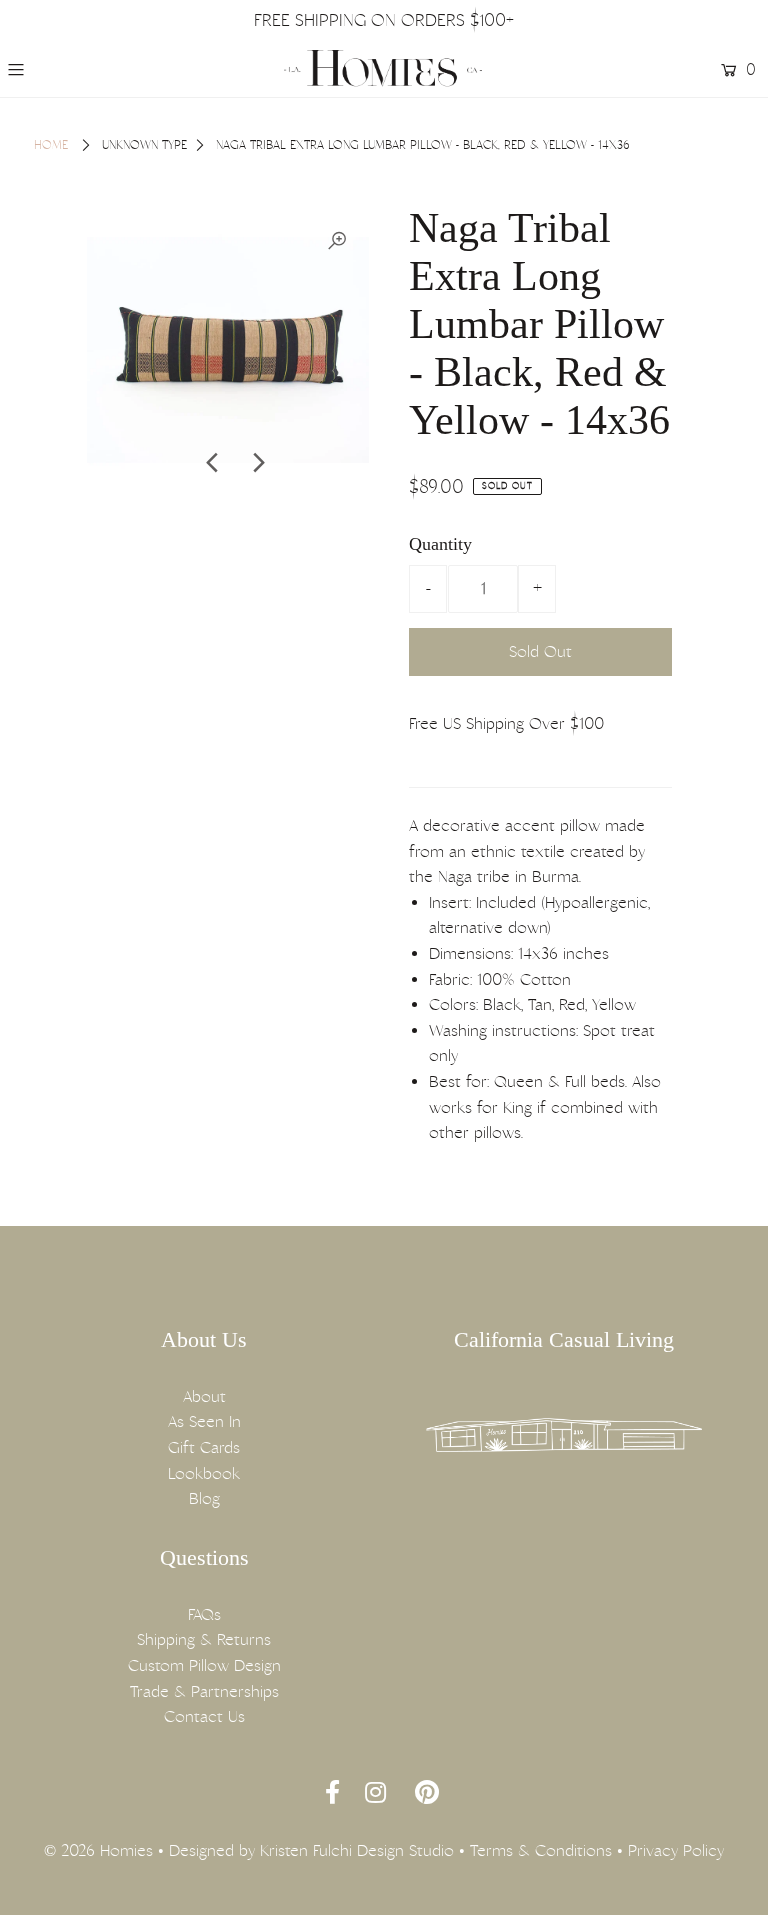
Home (51, 145)
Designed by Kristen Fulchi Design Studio (311, 1850)
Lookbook (204, 1473)
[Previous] (213, 463)
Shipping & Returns (204, 1639)
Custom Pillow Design (204, 1665)
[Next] (257, 463)
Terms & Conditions (541, 1850)
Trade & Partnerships (204, 1691)
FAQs (204, 1614)
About (204, 1396)
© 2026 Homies (98, 1850)
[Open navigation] (77, 70)
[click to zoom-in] (337, 241)
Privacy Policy (676, 1850)
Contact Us (204, 1716)
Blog (204, 1498)
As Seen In (204, 1421)
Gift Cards (204, 1447)
